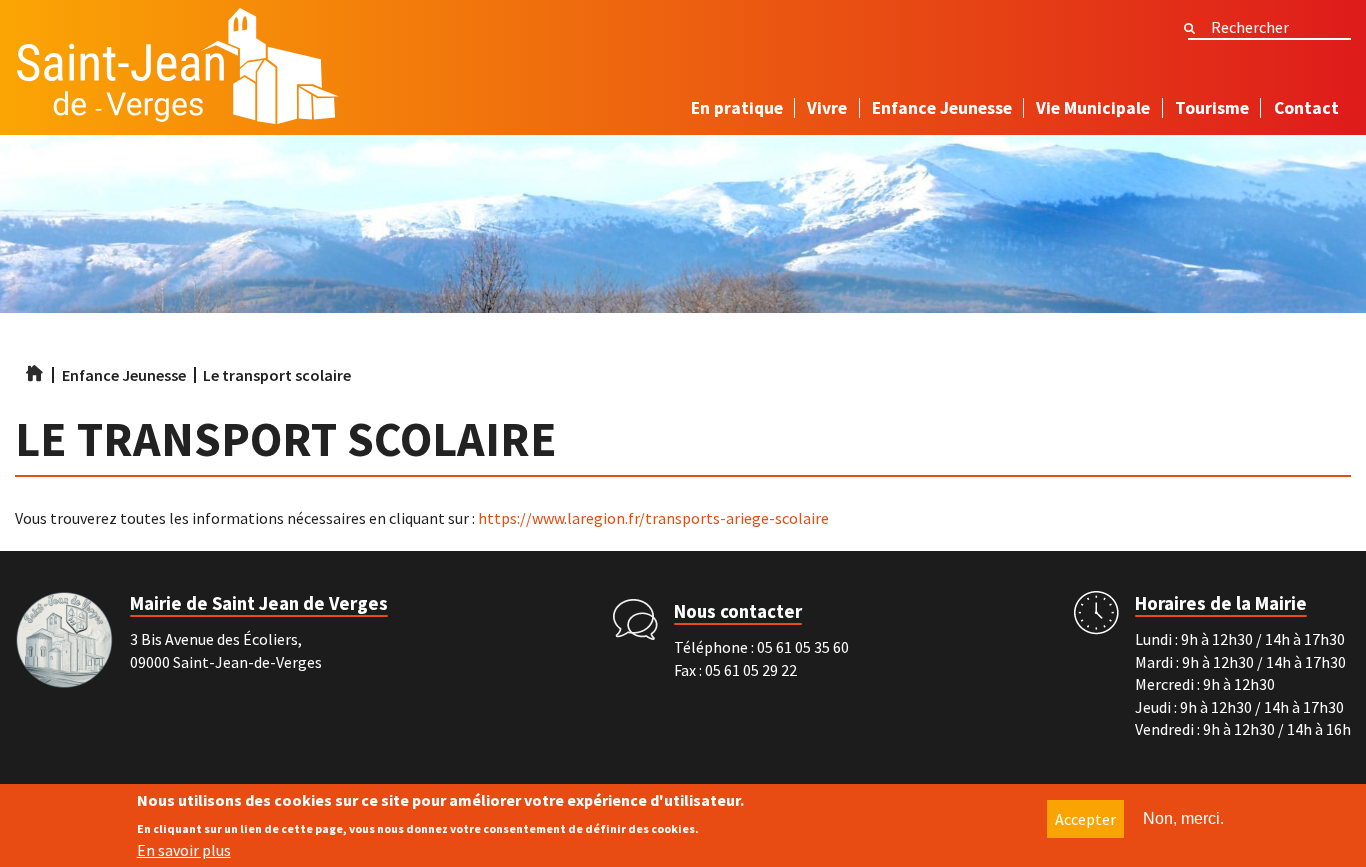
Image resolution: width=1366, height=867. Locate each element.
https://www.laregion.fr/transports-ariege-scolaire (653, 518)
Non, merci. (1183, 818)
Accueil (35, 374)
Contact (1306, 108)
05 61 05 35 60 (803, 647)
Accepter (1085, 819)
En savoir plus (184, 850)
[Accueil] (177, 71)
